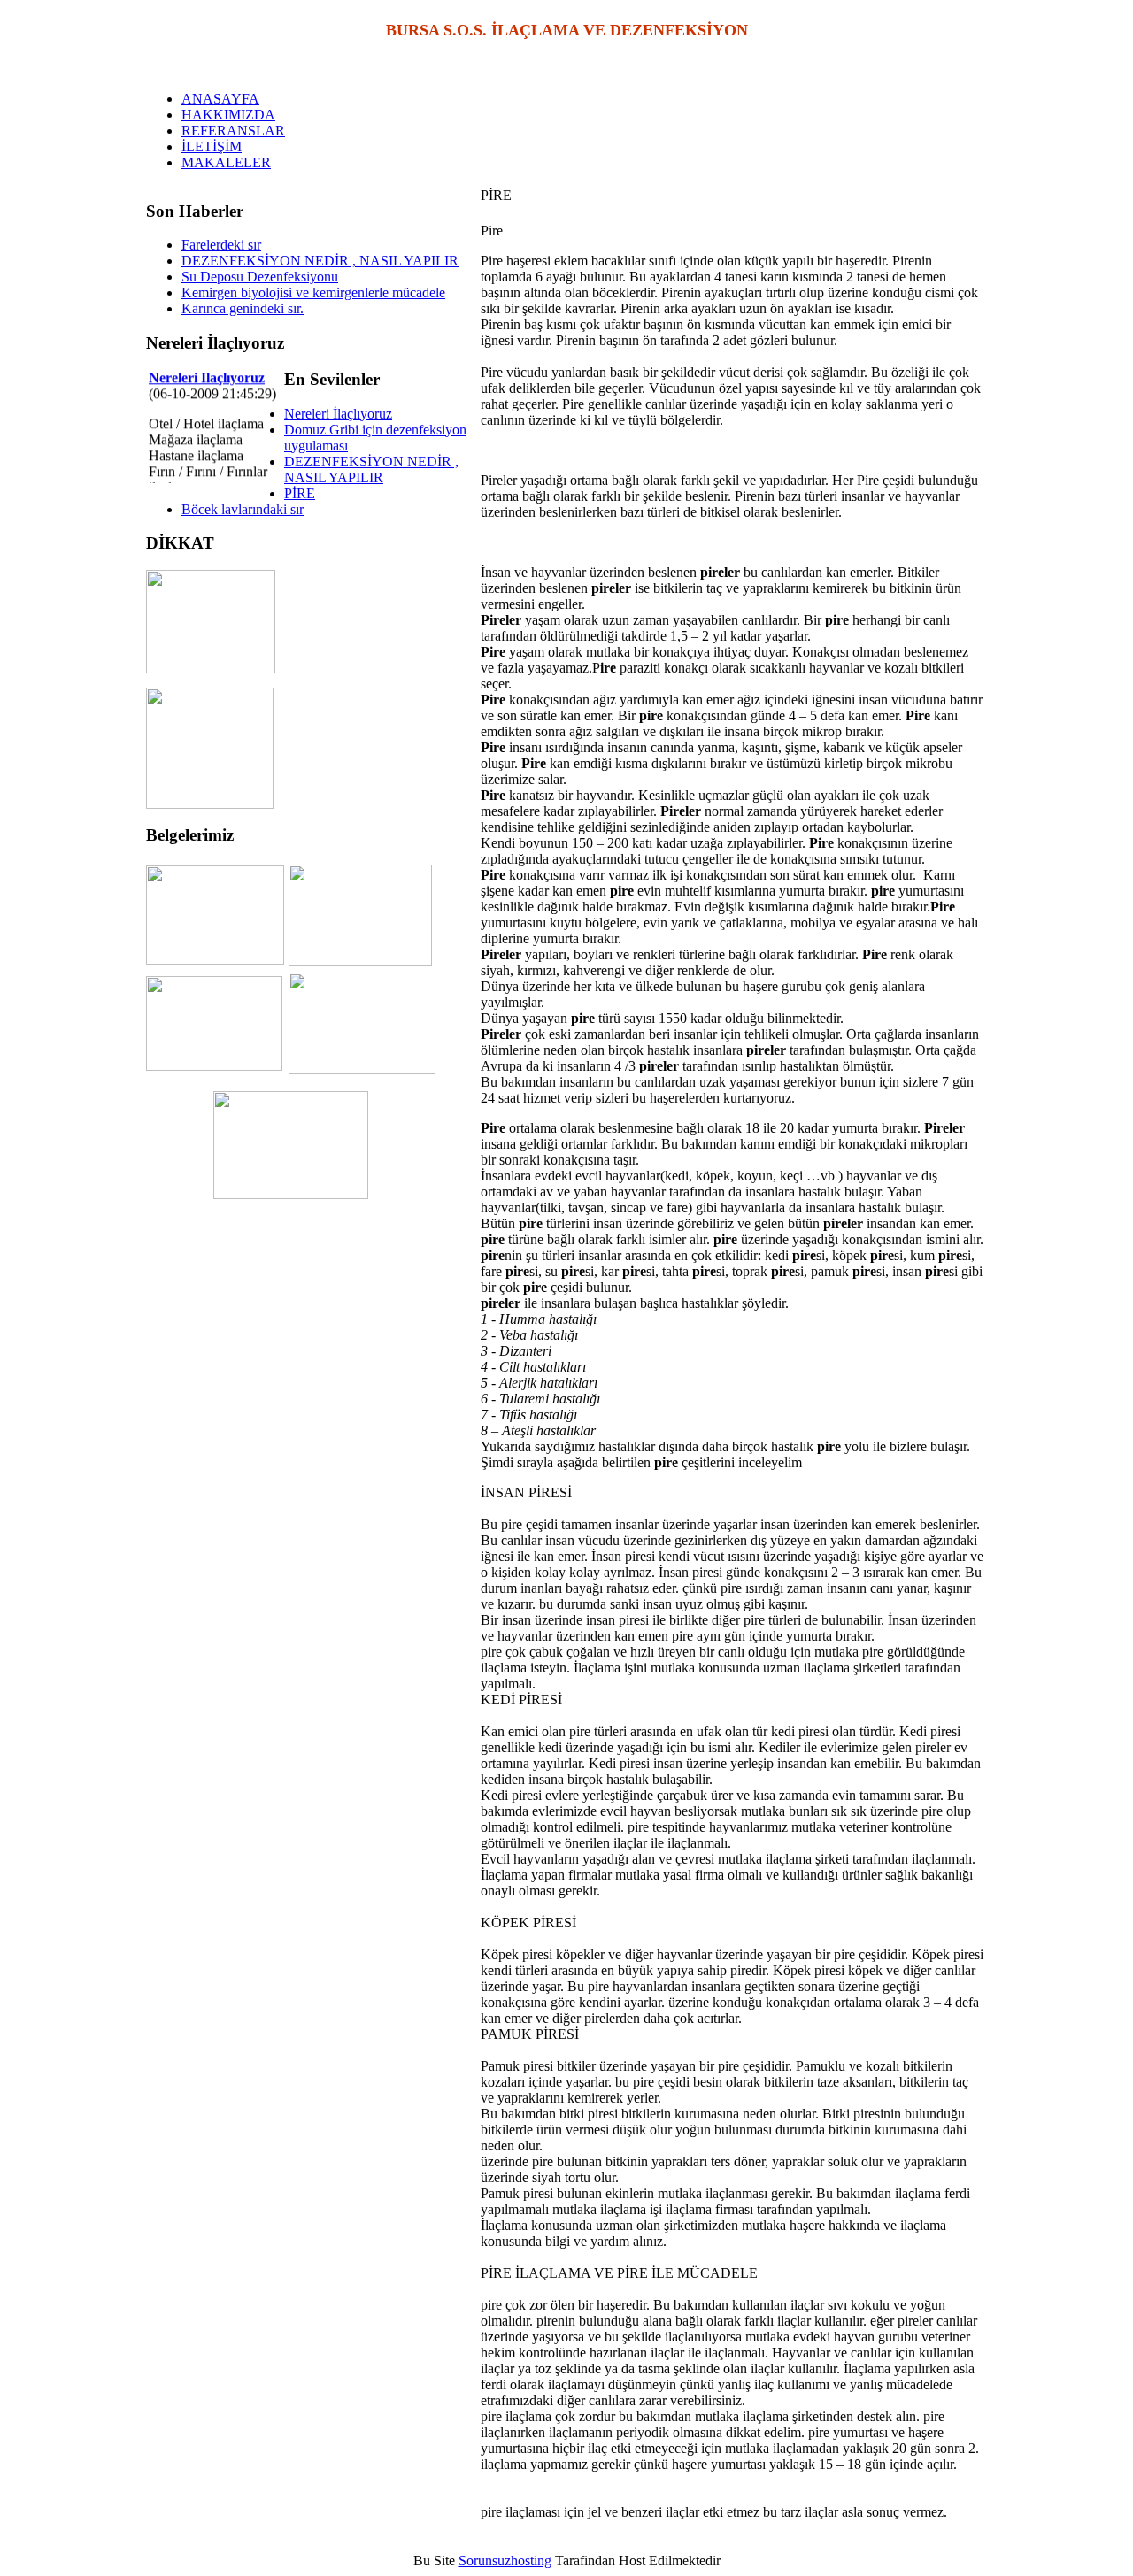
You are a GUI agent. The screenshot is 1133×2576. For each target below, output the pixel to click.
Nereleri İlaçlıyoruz (338, 414)
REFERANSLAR (233, 131)
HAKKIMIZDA (228, 115)
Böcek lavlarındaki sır (243, 509)
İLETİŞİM (212, 146)
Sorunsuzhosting (505, 2561)
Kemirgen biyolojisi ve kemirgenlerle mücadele (313, 292)
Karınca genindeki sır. (243, 308)
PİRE (300, 493)
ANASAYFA (220, 99)
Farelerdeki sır (221, 245)
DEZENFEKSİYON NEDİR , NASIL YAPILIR (320, 261)
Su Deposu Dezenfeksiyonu (260, 277)
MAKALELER (226, 162)
